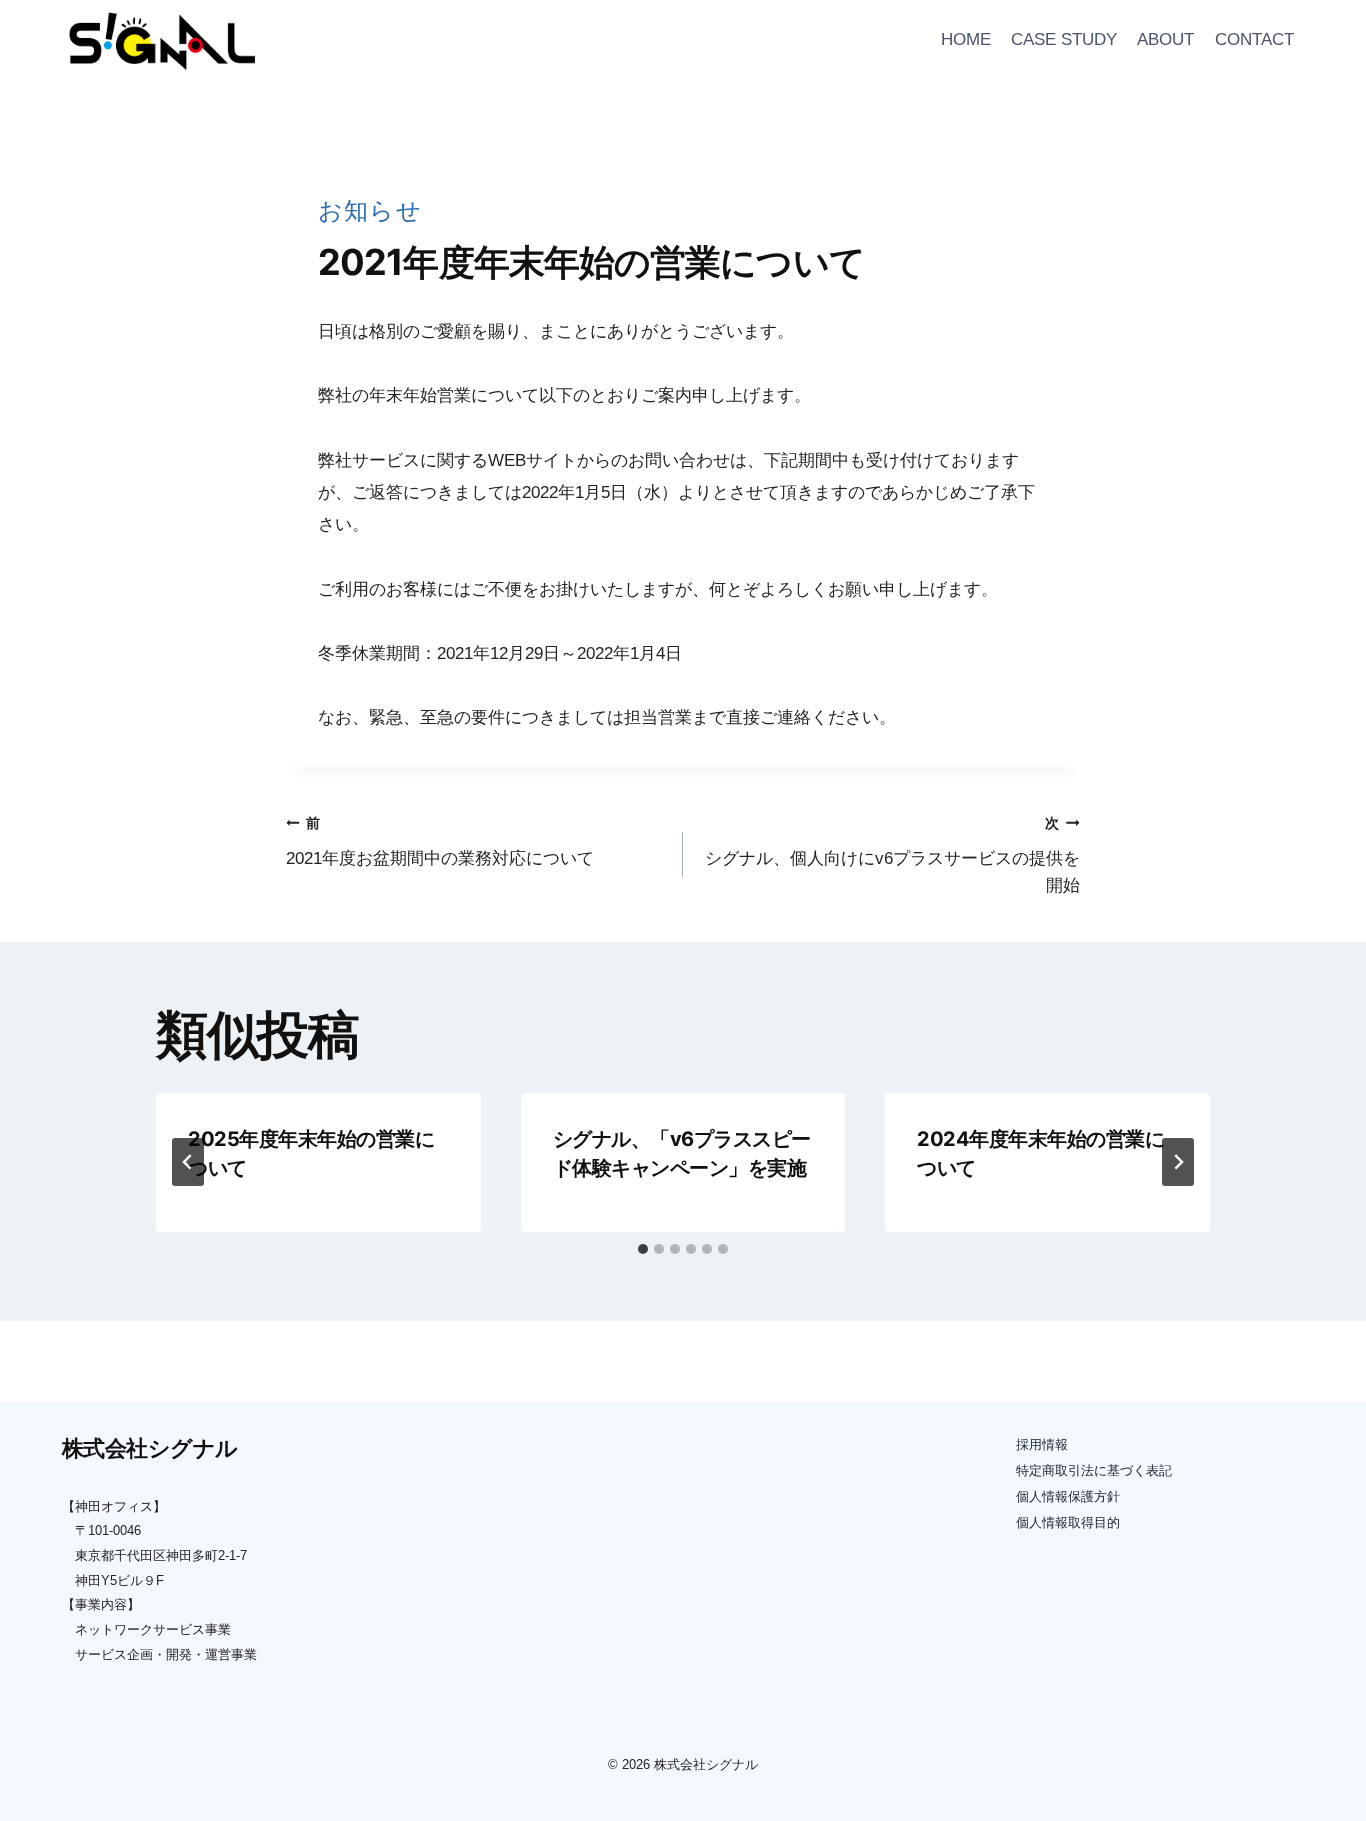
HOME (966, 39)
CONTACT (1254, 39)
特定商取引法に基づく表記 (1094, 1470)
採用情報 (1042, 1444)
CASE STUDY (1064, 39)
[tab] (643, 1249)
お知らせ (370, 210)
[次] (1178, 1162)
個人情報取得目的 (1068, 1522)
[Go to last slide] (188, 1162)
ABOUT (1165, 39)
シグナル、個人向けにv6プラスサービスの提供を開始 (892, 855)
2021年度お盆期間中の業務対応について (440, 842)
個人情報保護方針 (1068, 1496)
